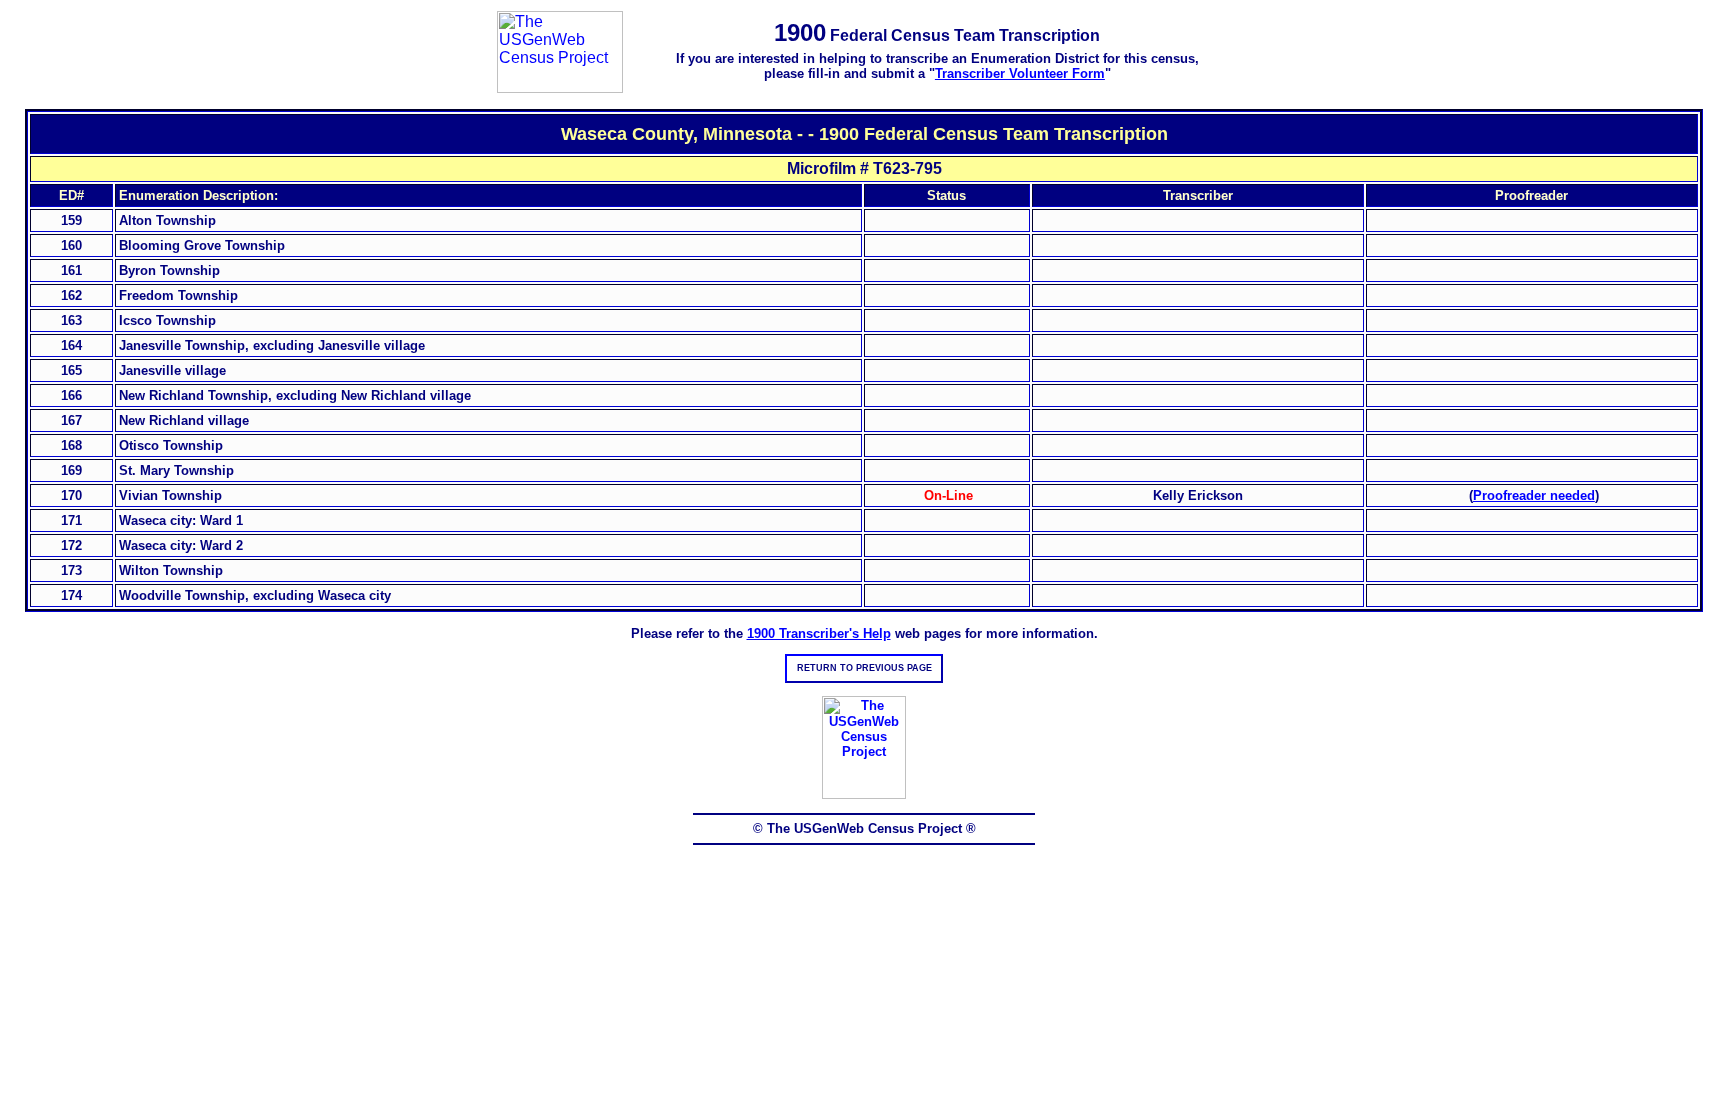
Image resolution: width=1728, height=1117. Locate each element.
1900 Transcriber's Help (819, 633)
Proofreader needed (1534, 495)
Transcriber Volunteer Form (1020, 73)
